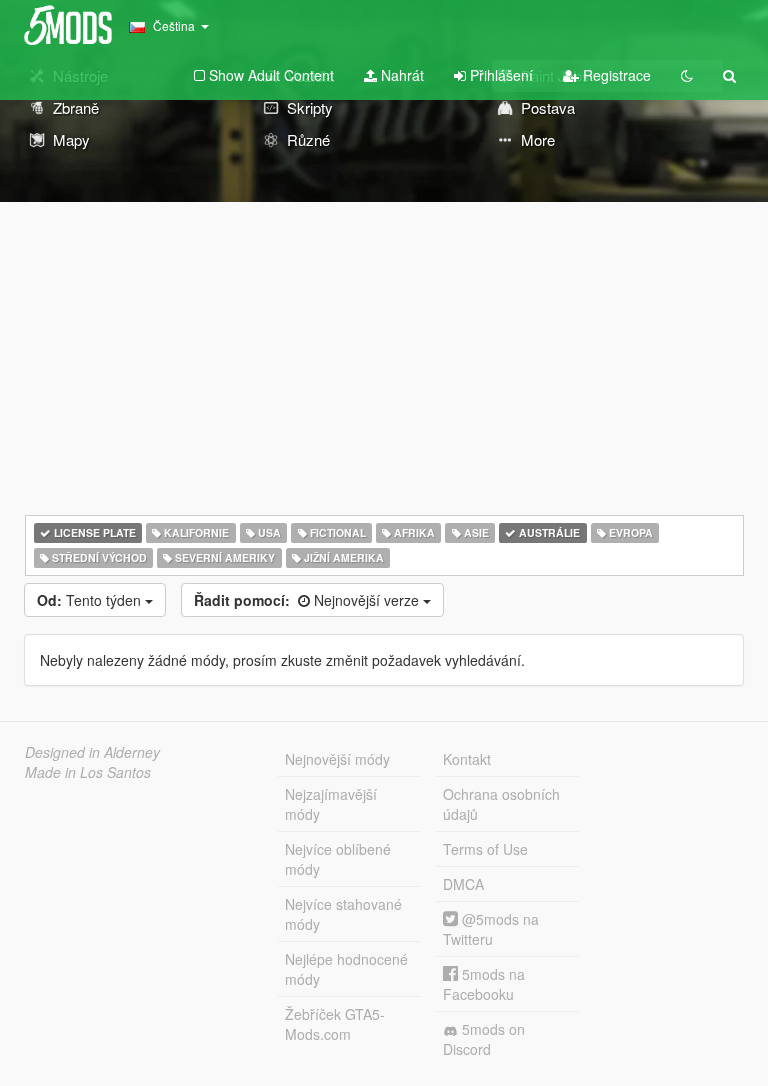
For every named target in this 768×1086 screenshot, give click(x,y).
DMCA (463, 884)
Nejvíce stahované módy (343, 914)
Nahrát (400, 75)
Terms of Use (485, 849)
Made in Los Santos (88, 772)
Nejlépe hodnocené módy (346, 969)
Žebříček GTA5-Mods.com (335, 1024)
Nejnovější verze (308, 600)
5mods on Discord (484, 1039)
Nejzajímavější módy (331, 804)
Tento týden (91, 600)
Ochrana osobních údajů (501, 804)
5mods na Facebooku (484, 984)
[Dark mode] (687, 75)
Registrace (615, 75)
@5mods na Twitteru (491, 929)
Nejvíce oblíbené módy (338, 859)
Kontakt (467, 759)
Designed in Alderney (92, 752)
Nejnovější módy (337, 759)
